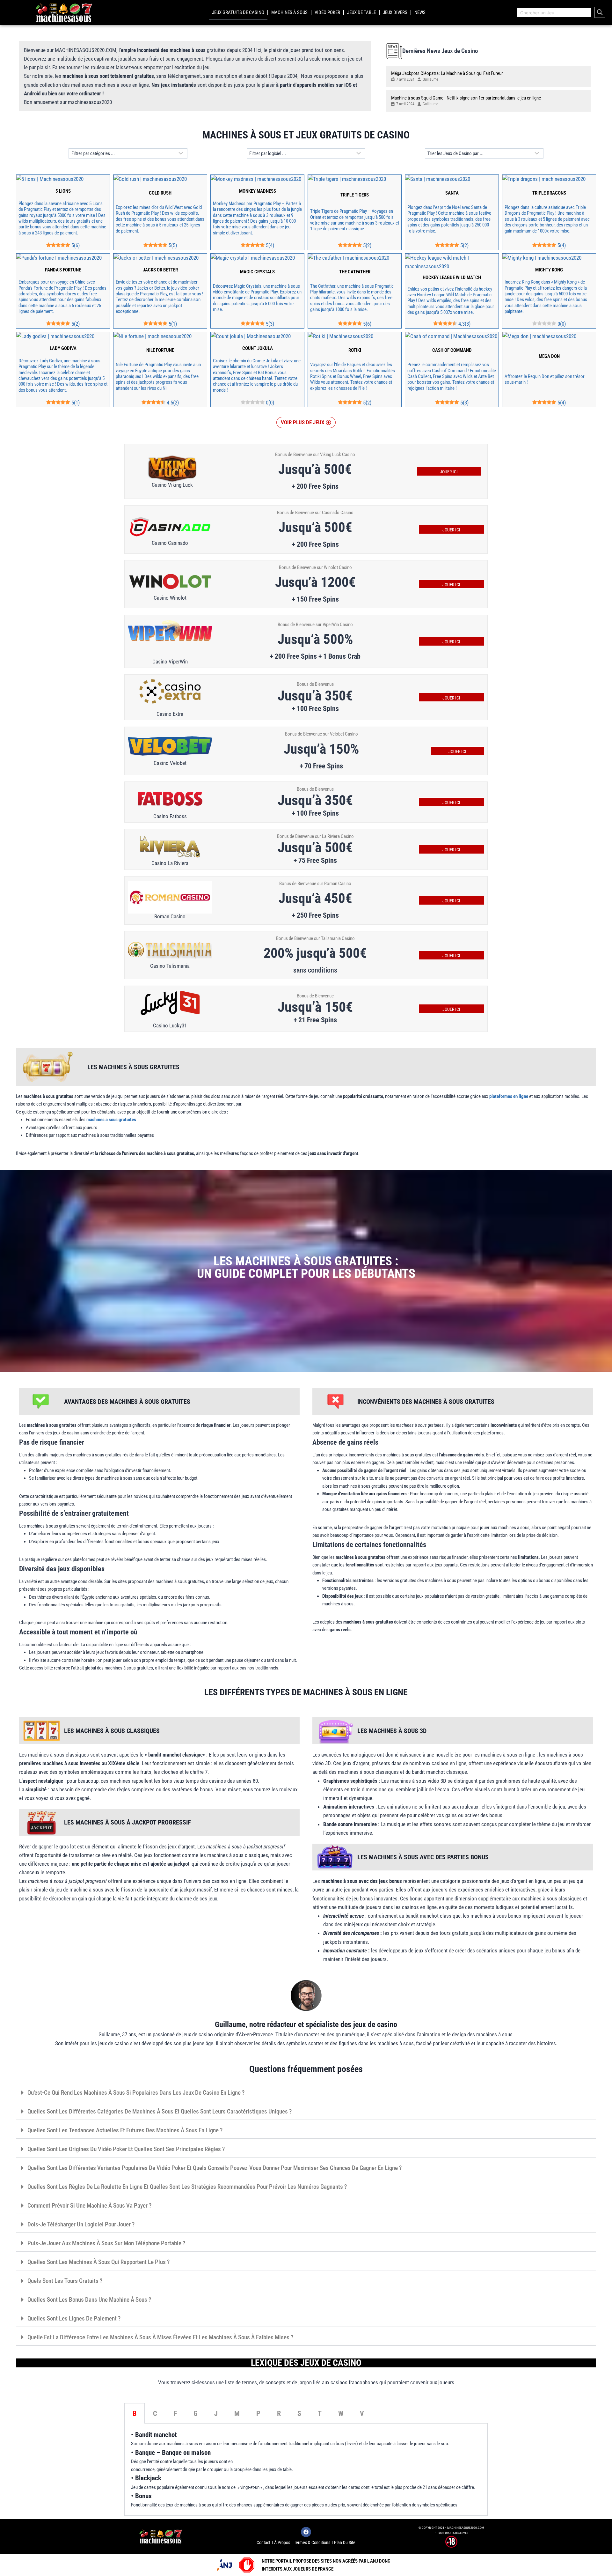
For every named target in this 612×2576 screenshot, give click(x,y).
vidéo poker (327, 12)
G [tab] (196, 2413)
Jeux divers (395, 12)
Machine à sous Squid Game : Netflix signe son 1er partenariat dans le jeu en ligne (466, 98)
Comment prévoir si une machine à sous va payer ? (89, 2206)
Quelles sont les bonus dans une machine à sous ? (89, 2300)
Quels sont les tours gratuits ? (65, 2281)
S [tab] (299, 2413)
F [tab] (175, 2413)
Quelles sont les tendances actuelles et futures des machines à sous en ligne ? (125, 2130)
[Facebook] (306, 2532)
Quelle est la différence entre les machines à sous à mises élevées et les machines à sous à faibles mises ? (160, 2337)
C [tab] (155, 2413)
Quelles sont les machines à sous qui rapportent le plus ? (98, 2262)
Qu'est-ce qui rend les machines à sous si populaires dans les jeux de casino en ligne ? (136, 2093)
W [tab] (341, 2413)
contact (263, 2543)
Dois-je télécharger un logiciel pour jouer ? (81, 2224)
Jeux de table (361, 12)
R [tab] (279, 2413)
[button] (306, 422)
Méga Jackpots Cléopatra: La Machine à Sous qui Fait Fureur (447, 73)
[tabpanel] (306, 2470)
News (420, 12)
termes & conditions (312, 2543)
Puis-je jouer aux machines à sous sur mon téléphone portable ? (106, 2243)
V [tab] (362, 2413)
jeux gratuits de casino (238, 12)
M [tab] (237, 2413)
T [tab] (320, 2413)
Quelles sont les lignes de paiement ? (74, 2318)
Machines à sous (289, 12)
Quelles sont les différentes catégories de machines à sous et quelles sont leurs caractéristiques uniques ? (160, 2111)
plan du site (345, 2543)
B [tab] (135, 2413)
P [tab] (258, 2413)
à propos (282, 2543)
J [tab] (216, 2413)
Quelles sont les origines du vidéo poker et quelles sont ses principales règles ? (126, 2149)
